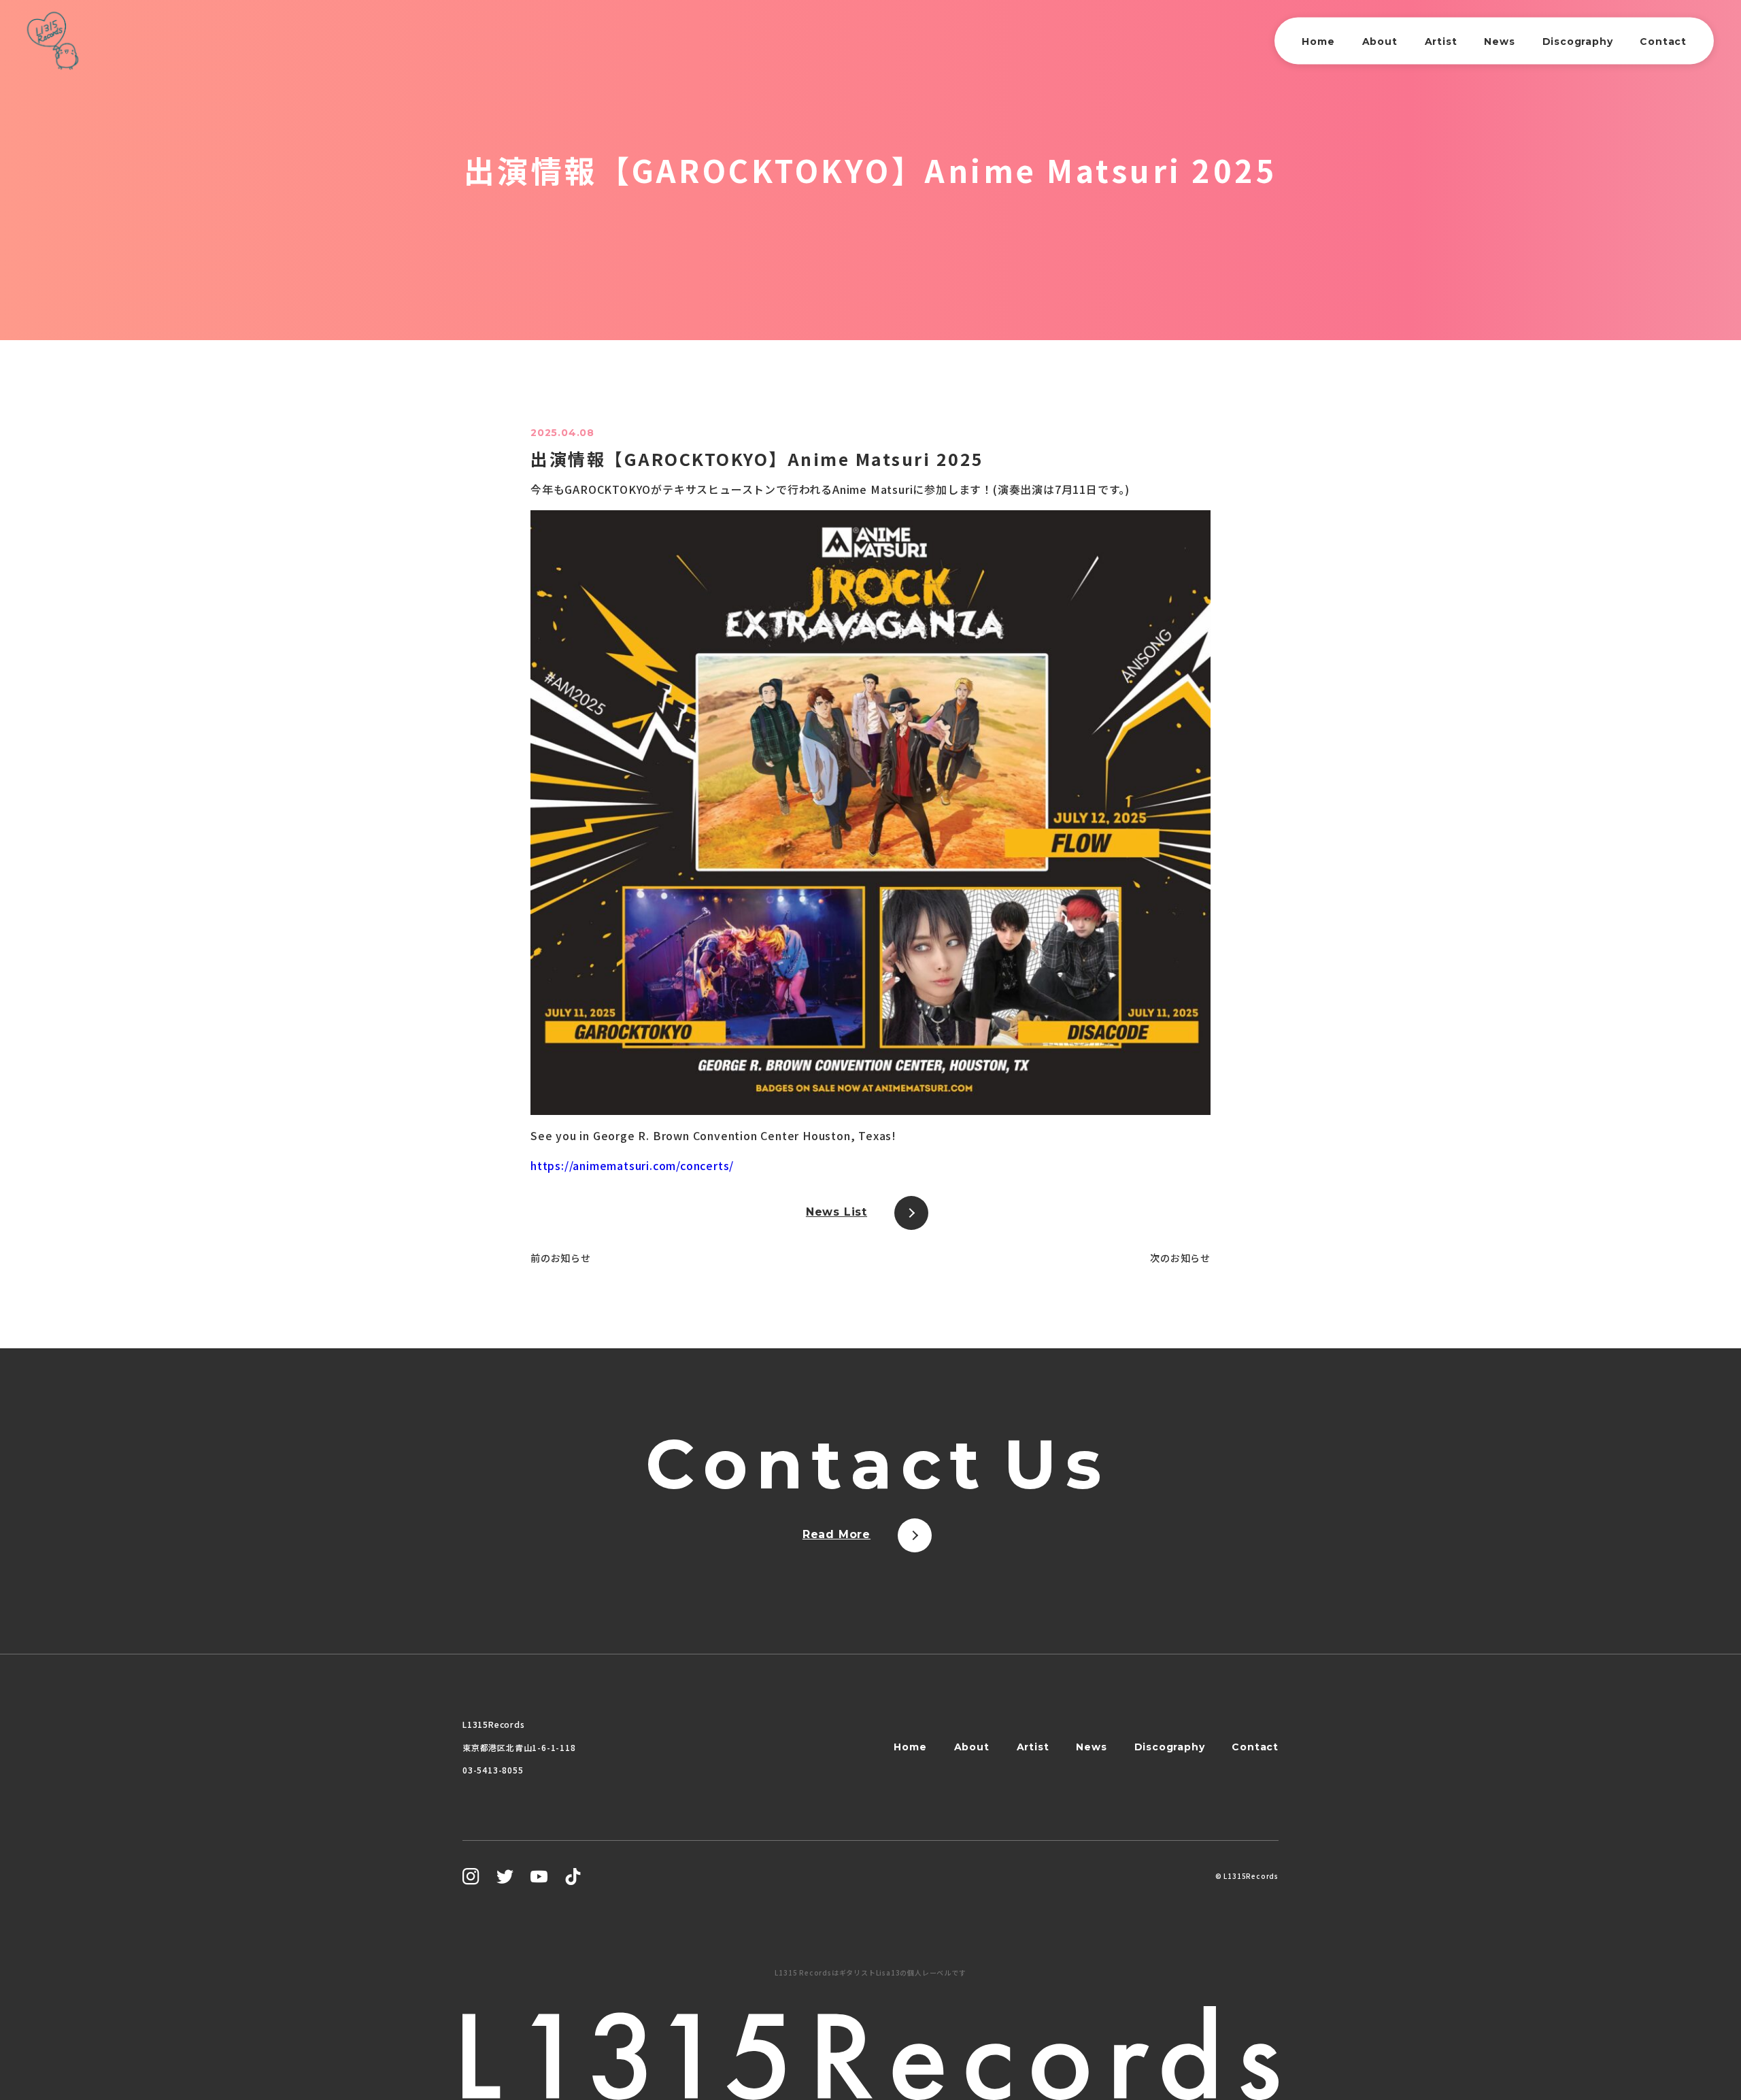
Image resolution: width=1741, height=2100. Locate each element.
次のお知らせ (1180, 1258)
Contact (1663, 41)
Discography (1578, 41)
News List (836, 1212)
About (1380, 41)
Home (1318, 41)
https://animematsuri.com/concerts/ (632, 1165)
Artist (1441, 41)
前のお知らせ (561, 1258)
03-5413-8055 (493, 1770)
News (1499, 41)
